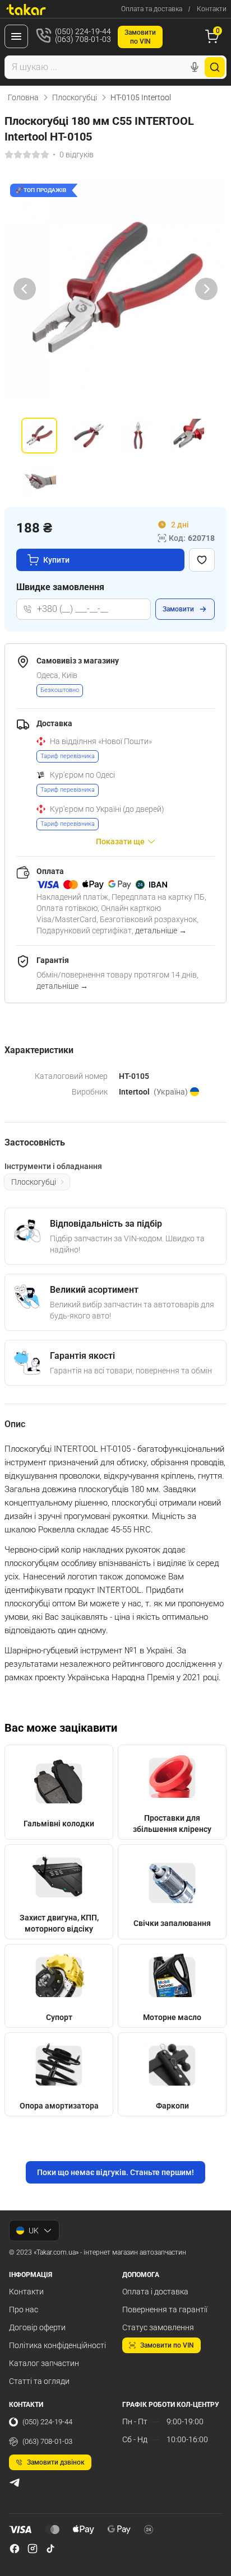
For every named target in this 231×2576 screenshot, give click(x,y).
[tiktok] (50, 2549)
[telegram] (15, 2483)
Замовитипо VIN (140, 37)
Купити (56, 560)
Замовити (178, 609)
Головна (23, 97)
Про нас (24, 2309)
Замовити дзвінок (56, 2462)
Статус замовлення (158, 2327)
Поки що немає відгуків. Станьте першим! (115, 2172)
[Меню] (16, 36)
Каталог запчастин (44, 2363)
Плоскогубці (75, 97)
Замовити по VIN (167, 2345)
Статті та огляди (39, 2381)
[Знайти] (215, 67)
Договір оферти (37, 2327)
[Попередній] (25, 289)
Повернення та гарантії (165, 2309)
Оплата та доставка (152, 9)
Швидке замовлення (60, 587)
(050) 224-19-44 (47, 2422)
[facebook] (15, 2549)
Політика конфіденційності (57, 2345)
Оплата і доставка (155, 2292)
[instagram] (33, 2549)
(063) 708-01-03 (47, 2441)
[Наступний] (206, 289)
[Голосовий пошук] (195, 67)
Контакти (212, 9)
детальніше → (161, 931)
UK (34, 2231)
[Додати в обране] (202, 560)
